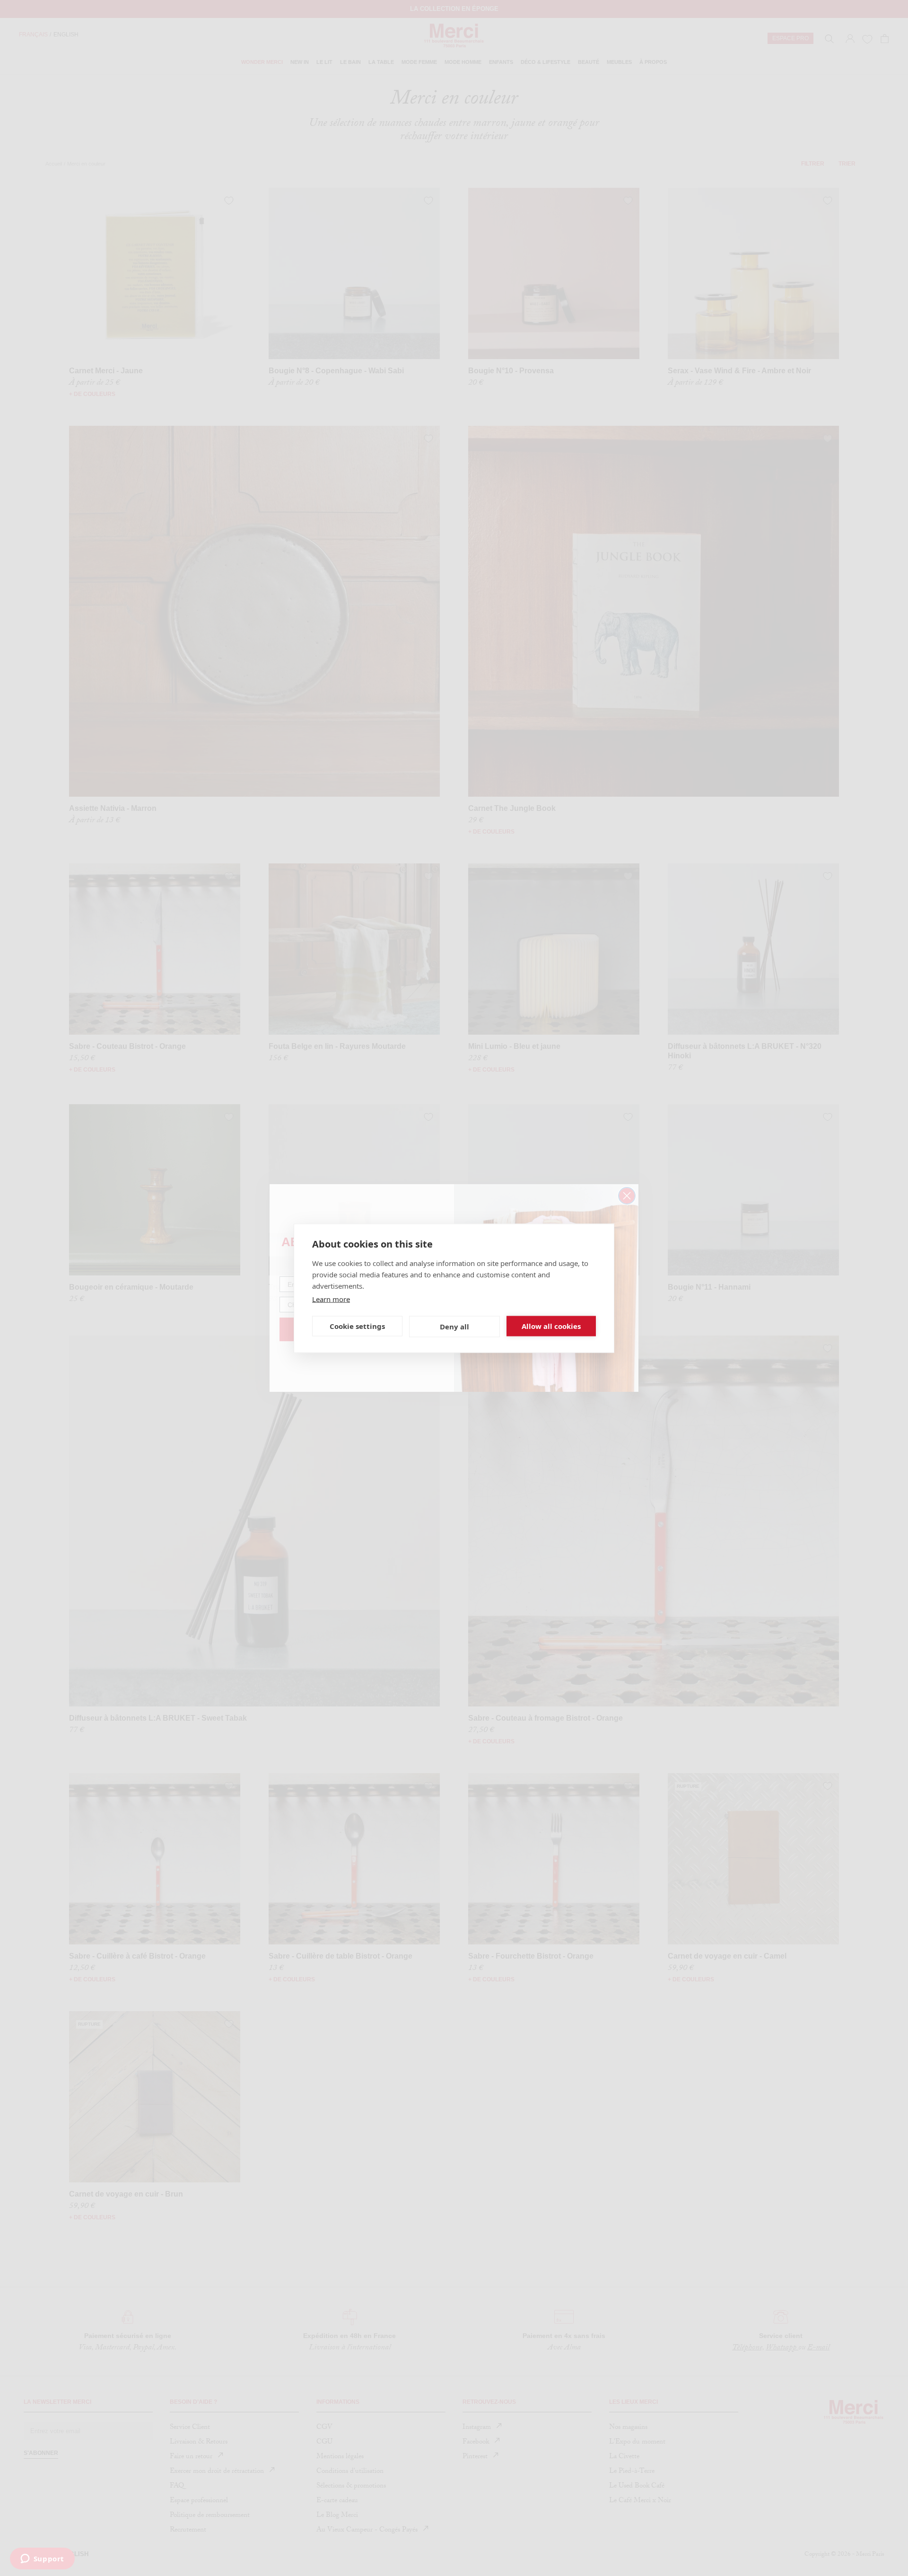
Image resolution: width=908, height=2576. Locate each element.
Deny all (454, 1327)
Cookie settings (357, 1326)
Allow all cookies (551, 1326)
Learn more (331, 1299)
